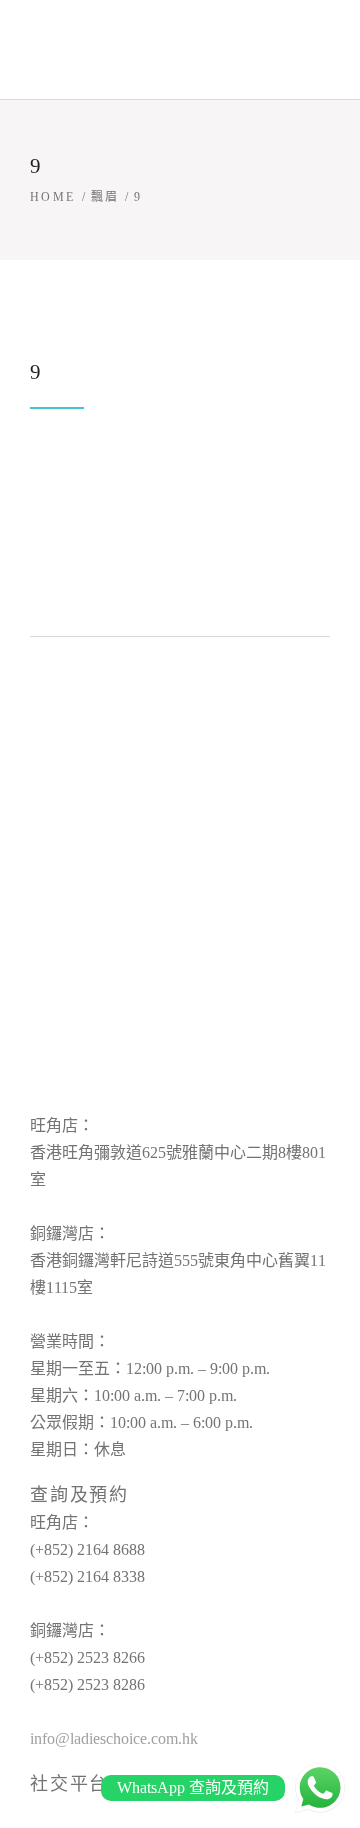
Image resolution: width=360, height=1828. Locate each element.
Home (53, 197)
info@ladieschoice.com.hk (114, 1738)
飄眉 (105, 197)
